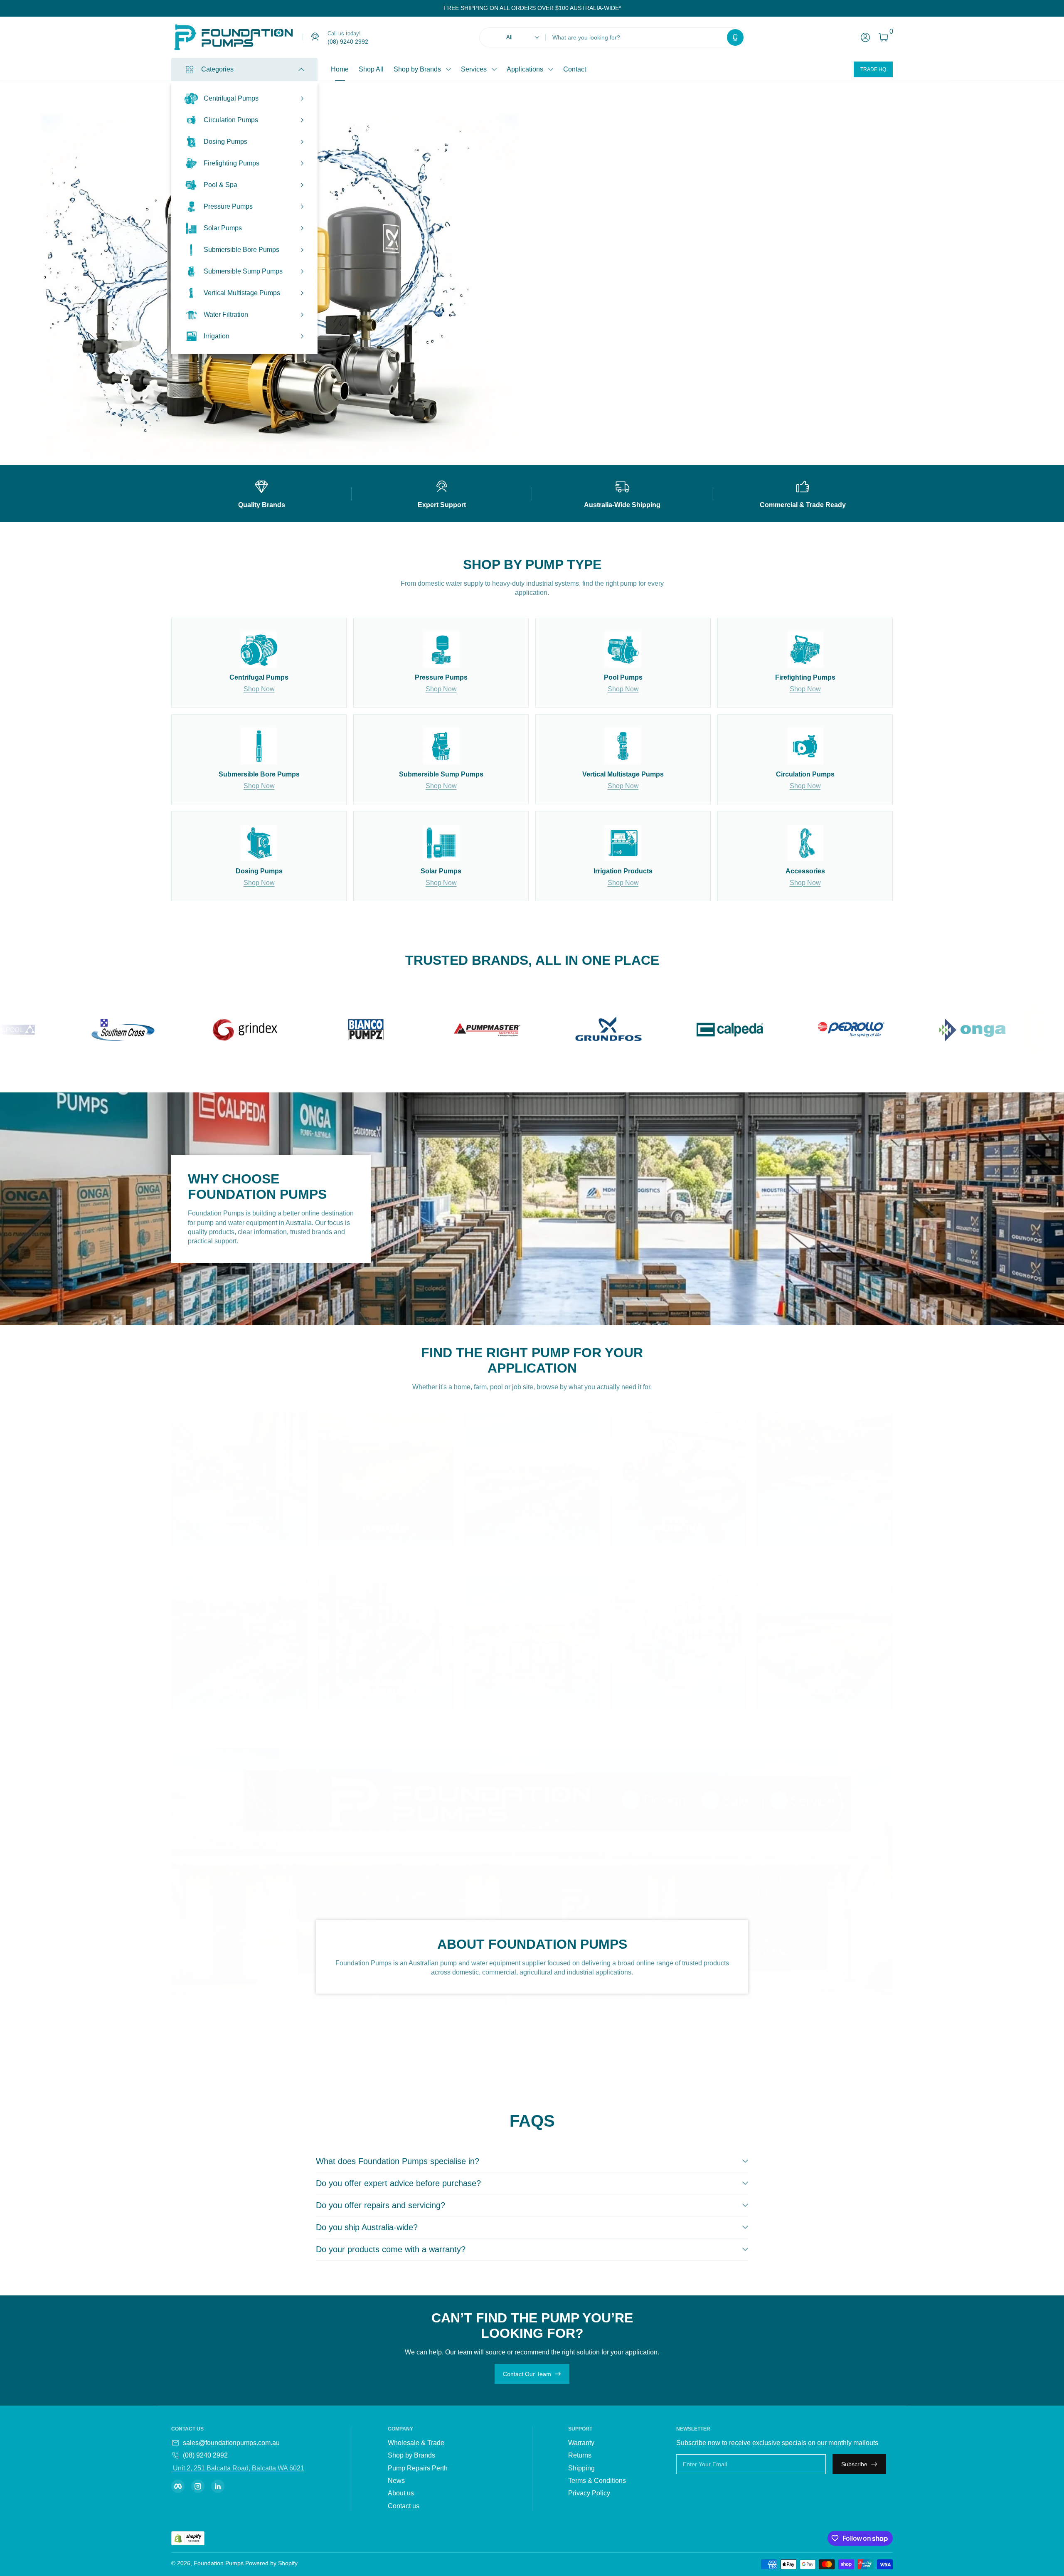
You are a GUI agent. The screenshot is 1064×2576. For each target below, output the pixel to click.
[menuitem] (438, 2443)
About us (401, 2493)
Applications (525, 69)
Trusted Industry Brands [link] (695, 290)
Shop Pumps (669, 331)
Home (340, 69)
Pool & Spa (220, 185)
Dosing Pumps (225, 142)
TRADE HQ (873, 69)
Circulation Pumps (231, 120)
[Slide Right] (628, 8)
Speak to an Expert (730, 331)
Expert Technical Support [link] (697, 306)
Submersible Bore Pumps (241, 250)
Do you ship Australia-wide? (367, 2227)
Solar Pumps (223, 228)
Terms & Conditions (597, 2481)
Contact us (404, 2506)
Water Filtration (226, 314)
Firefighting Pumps (232, 163)
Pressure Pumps (228, 206)
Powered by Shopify (271, 2563)
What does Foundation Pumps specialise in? (398, 2161)
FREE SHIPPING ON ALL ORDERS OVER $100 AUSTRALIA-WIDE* (532, 8)
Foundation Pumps (219, 2563)
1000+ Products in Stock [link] (696, 274)
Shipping (581, 2468)
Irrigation (217, 336)
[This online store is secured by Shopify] (188, 2538)
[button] (735, 37)
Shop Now (259, 689)
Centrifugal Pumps (231, 98)
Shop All (371, 69)
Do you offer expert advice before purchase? (398, 2183)
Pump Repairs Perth (418, 2468)
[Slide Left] (437, 8)
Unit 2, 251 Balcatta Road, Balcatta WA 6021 (238, 2468)
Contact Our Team (527, 2374)
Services (474, 69)
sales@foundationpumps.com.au (231, 2443)
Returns (580, 2455)
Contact (575, 69)
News (396, 2481)
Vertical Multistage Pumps (242, 293)
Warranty (581, 2443)
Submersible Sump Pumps (243, 271)
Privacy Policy (589, 2493)
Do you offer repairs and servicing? (381, 2205)
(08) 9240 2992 (205, 2455)
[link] (335, 37)
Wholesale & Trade (416, 2443)
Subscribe (854, 2464)
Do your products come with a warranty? (391, 2249)
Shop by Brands (417, 69)
